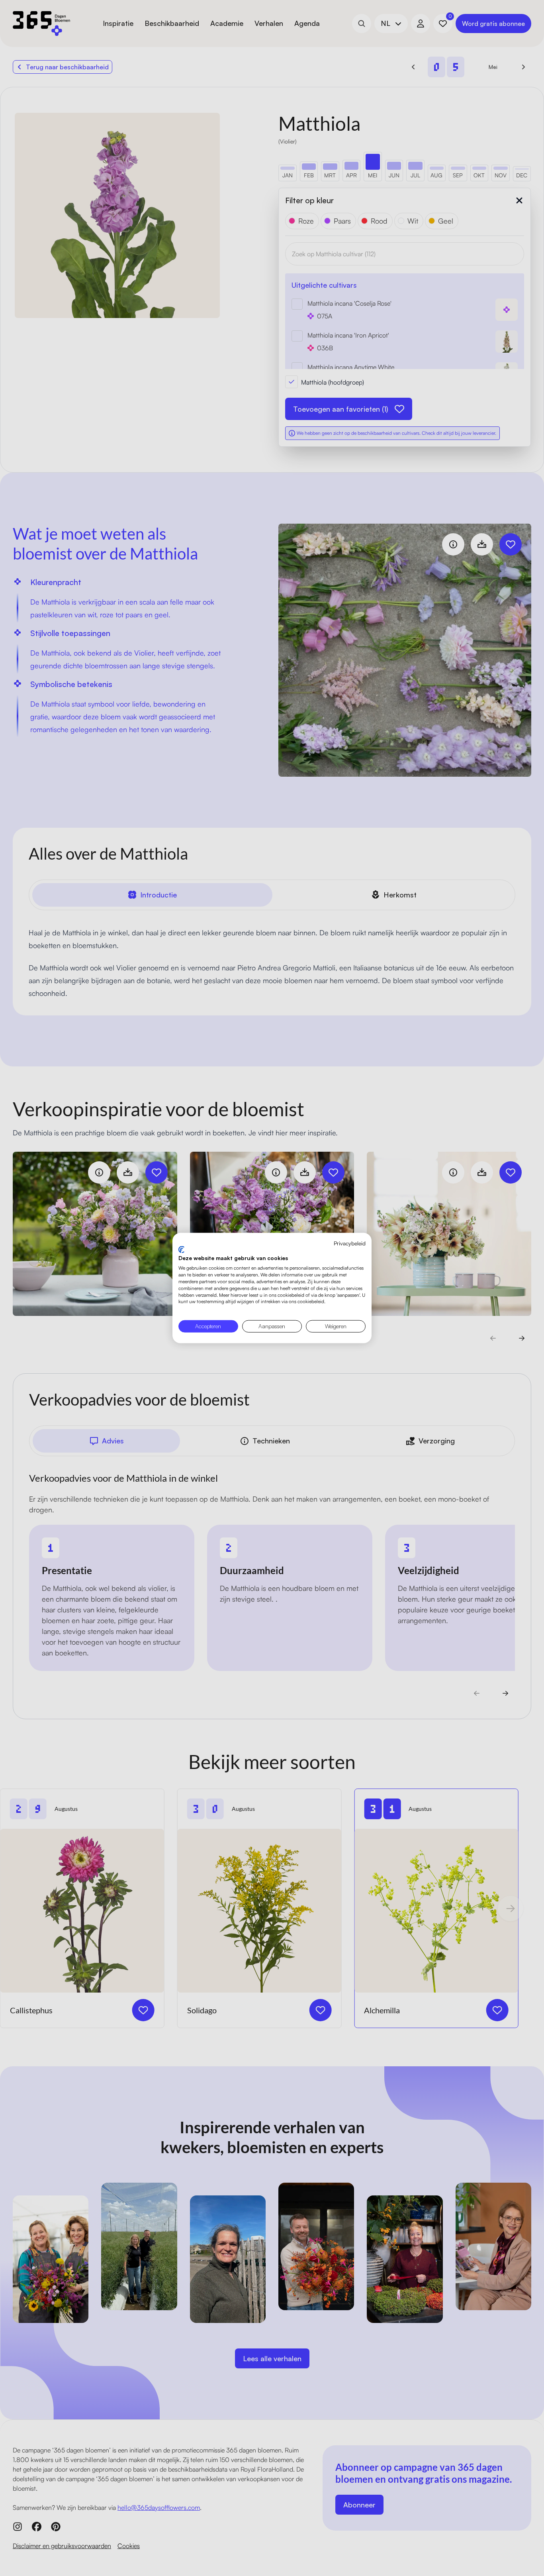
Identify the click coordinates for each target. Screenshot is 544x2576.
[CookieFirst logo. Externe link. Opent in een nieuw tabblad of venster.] (181, 1249)
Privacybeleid (350, 1243)
